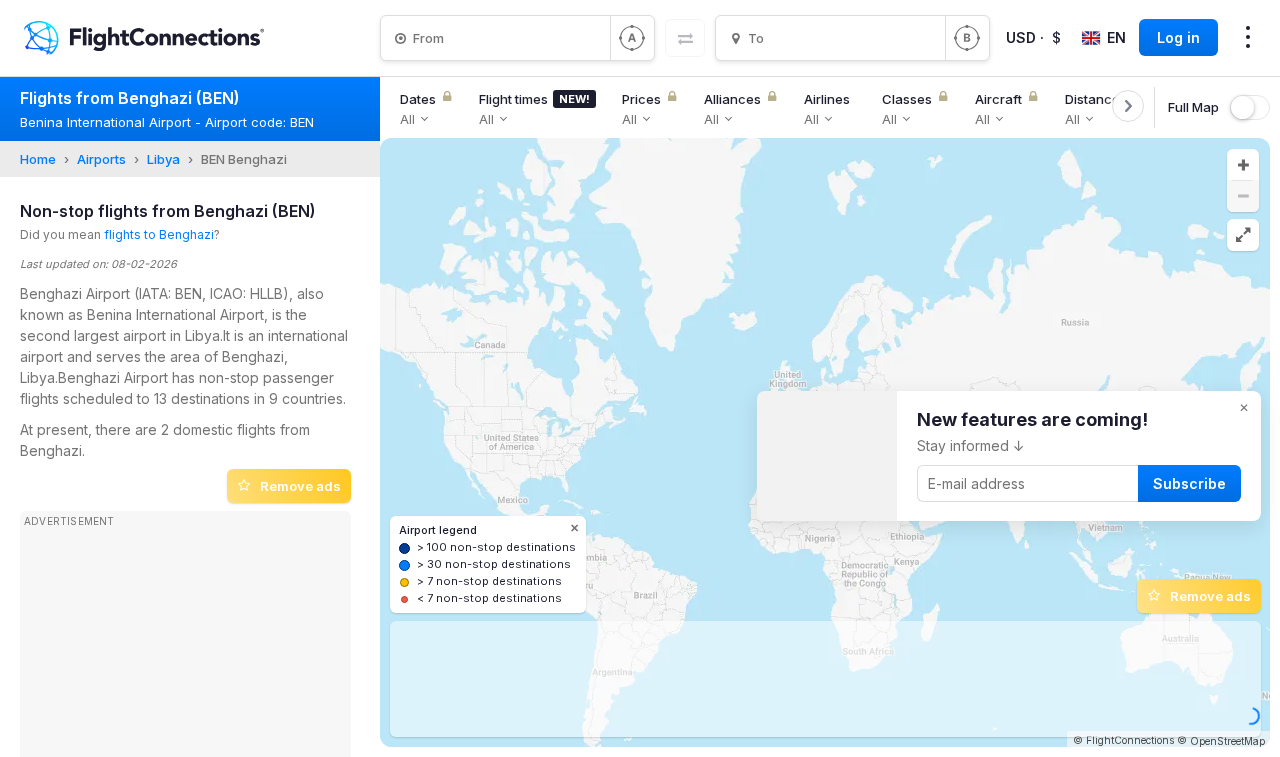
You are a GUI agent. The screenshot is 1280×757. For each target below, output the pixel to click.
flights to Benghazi (159, 234)
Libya (163, 159)
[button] (1243, 165)
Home (38, 159)
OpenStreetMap (1227, 741)
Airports (101, 159)
